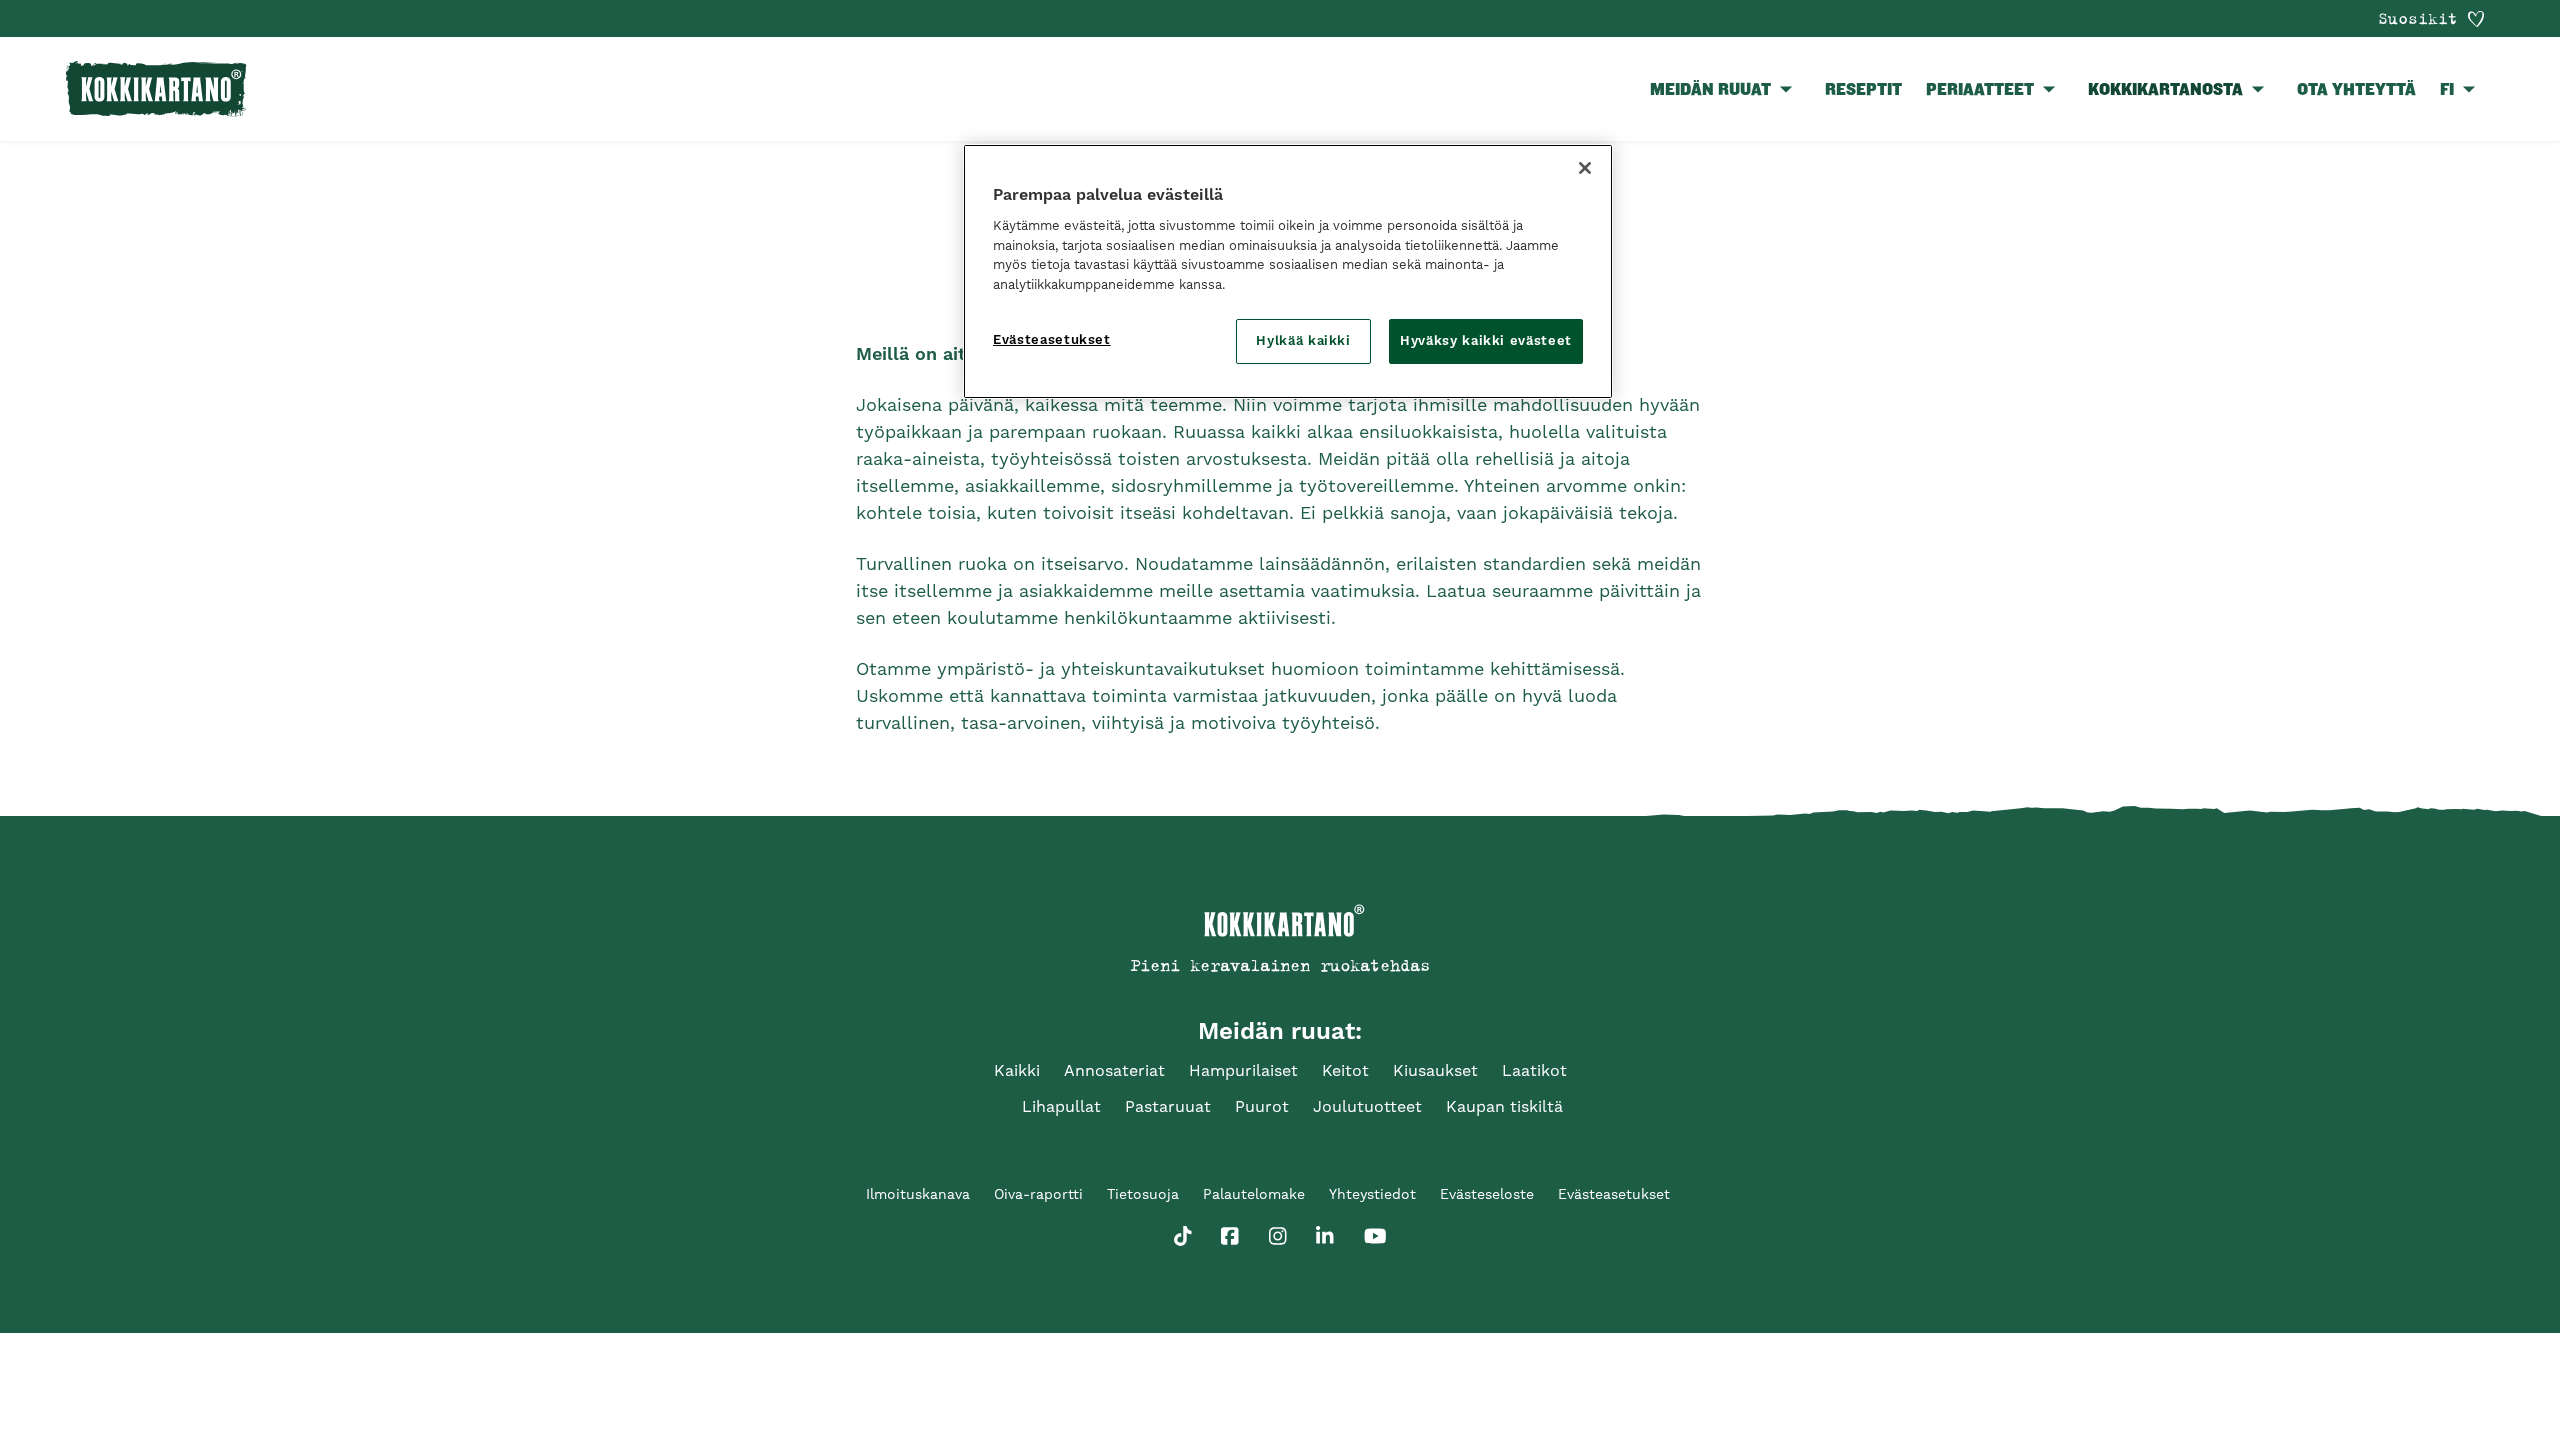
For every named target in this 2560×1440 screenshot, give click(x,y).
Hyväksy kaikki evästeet (1486, 340)
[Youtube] (1375, 1232)
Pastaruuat (1168, 1106)
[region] (1288, 271)
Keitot (1345, 1070)
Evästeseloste (1487, 1194)
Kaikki (1017, 1070)
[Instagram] (1278, 1232)
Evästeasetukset (1052, 339)
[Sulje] (1585, 168)
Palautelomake (1254, 1194)
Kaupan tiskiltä (1504, 1106)
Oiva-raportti (1038, 1194)
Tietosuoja (1143, 1194)
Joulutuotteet (1367, 1106)
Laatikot (1534, 1070)
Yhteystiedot (1372, 1194)
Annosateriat (1114, 1070)
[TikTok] (1183, 1232)
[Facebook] (1230, 1232)
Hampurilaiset (1243, 1070)
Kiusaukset (1435, 1070)
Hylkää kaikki (1303, 340)
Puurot (1262, 1106)
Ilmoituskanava (918, 1194)
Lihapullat (1061, 1106)
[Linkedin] (1325, 1232)
